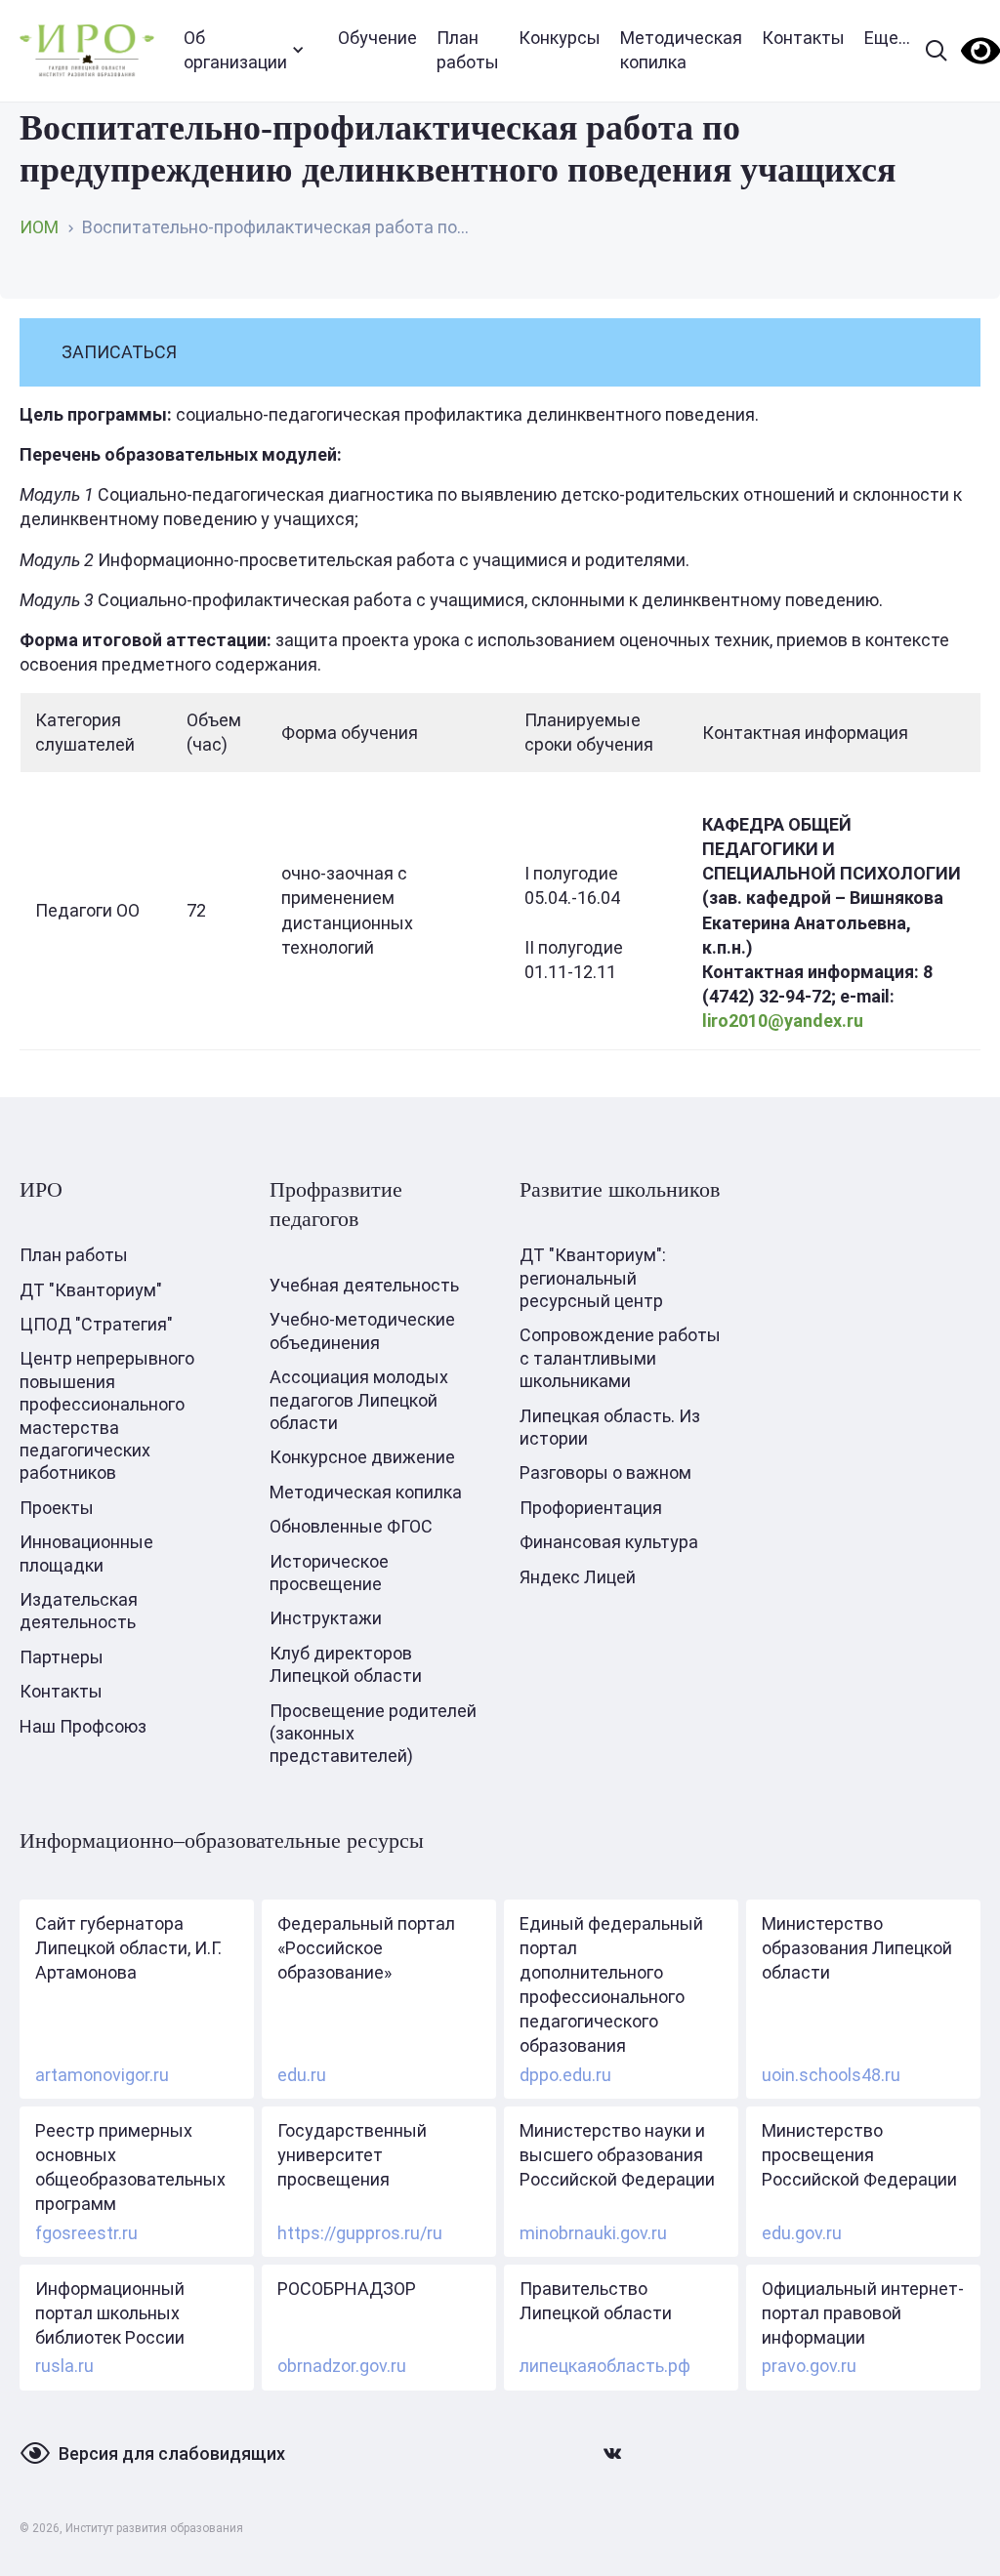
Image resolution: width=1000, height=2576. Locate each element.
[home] (87, 50)
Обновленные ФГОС (351, 1526)
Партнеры (62, 1657)
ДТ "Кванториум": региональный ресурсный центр (593, 1278)
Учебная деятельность (364, 1285)
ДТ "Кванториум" (91, 1290)
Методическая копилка (681, 50)
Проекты (57, 1508)
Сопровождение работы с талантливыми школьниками (620, 1358)
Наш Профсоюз (83, 1726)
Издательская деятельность (79, 1611)
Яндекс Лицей (578, 1577)
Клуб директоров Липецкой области (346, 1664)
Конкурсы (560, 38)
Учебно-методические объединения (362, 1330)
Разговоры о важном (605, 1472)
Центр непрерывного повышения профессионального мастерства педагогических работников (107, 1415)
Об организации (235, 50)
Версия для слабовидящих (172, 2453)
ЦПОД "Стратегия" (96, 1324)
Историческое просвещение (329, 1573)
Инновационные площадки (86, 1553)
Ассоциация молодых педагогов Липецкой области (359, 1400)
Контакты (803, 38)
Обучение (377, 38)
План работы (468, 50)
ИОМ (39, 227)
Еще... (887, 38)
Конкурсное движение (362, 1457)
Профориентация (591, 1508)
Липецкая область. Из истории (610, 1427)
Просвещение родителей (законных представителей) (373, 1734)
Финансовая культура (609, 1542)
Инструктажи (326, 1618)
